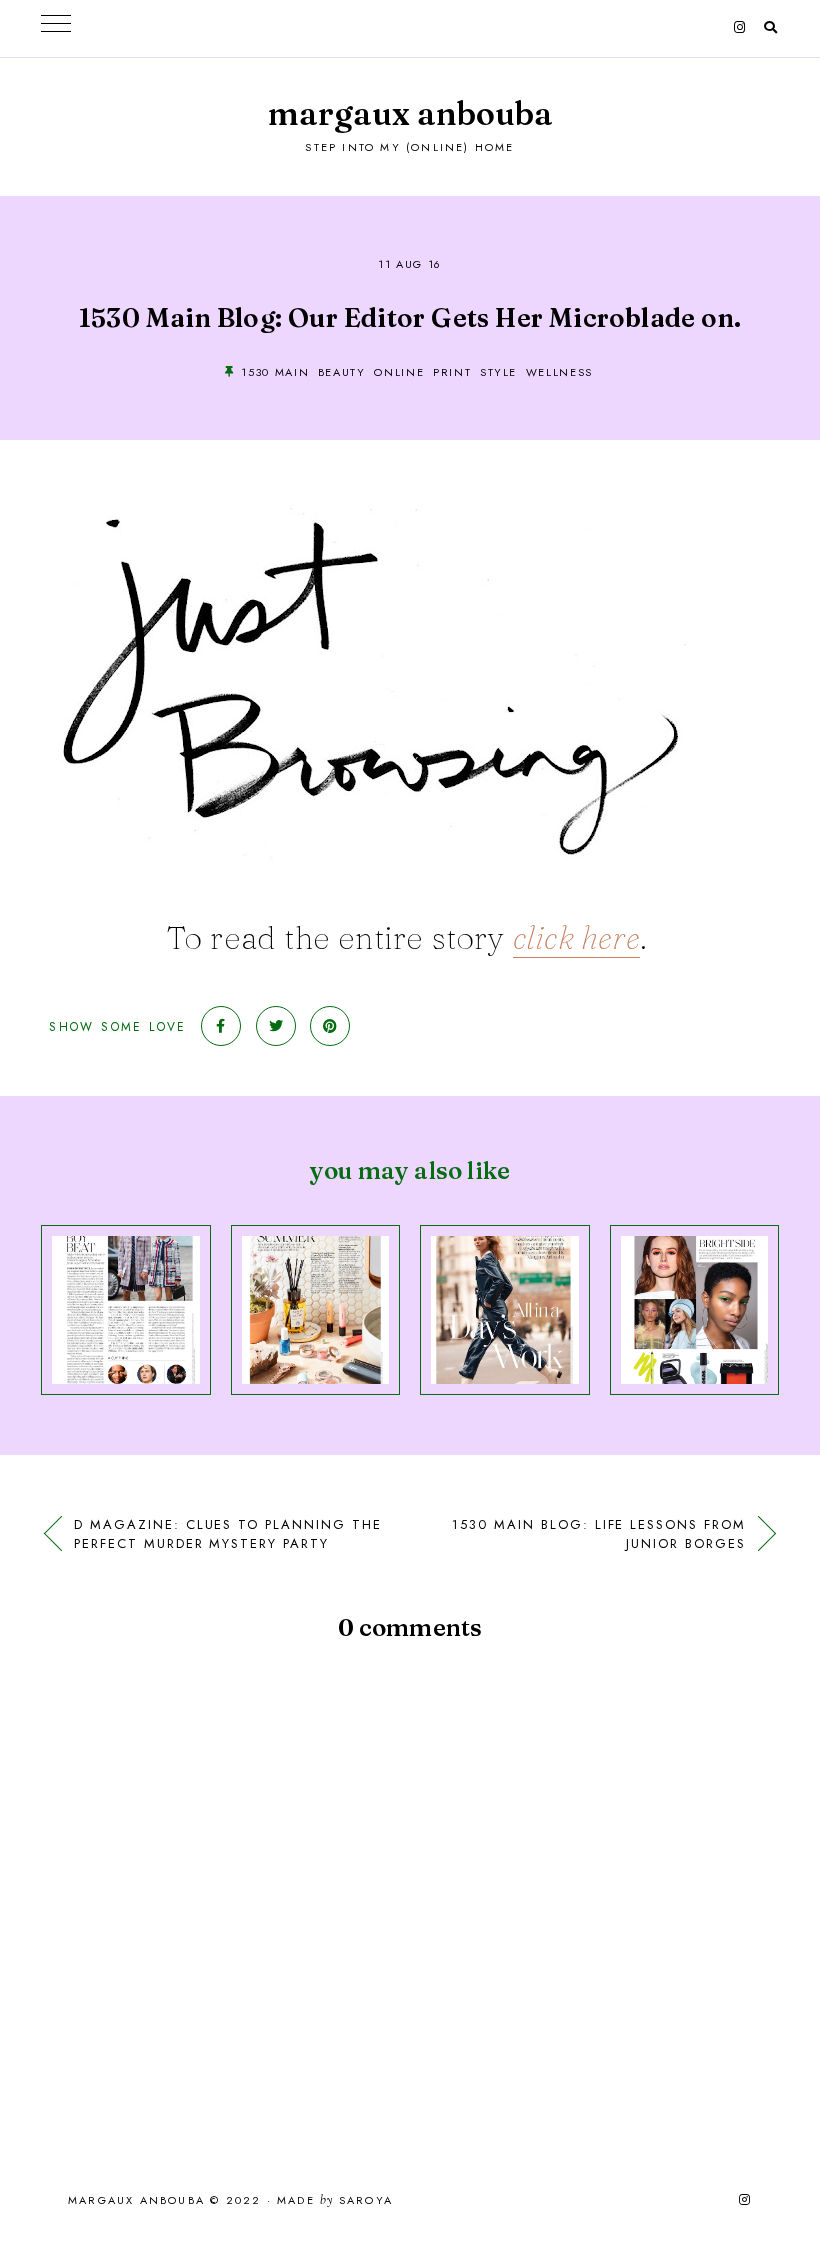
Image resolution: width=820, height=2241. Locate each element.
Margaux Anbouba (410, 113)
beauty (342, 372)
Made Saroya (335, 2201)
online (399, 372)
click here (576, 937)
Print (452, 372)
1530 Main (275, 372)
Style (498, 372)
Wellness (559, 372)
